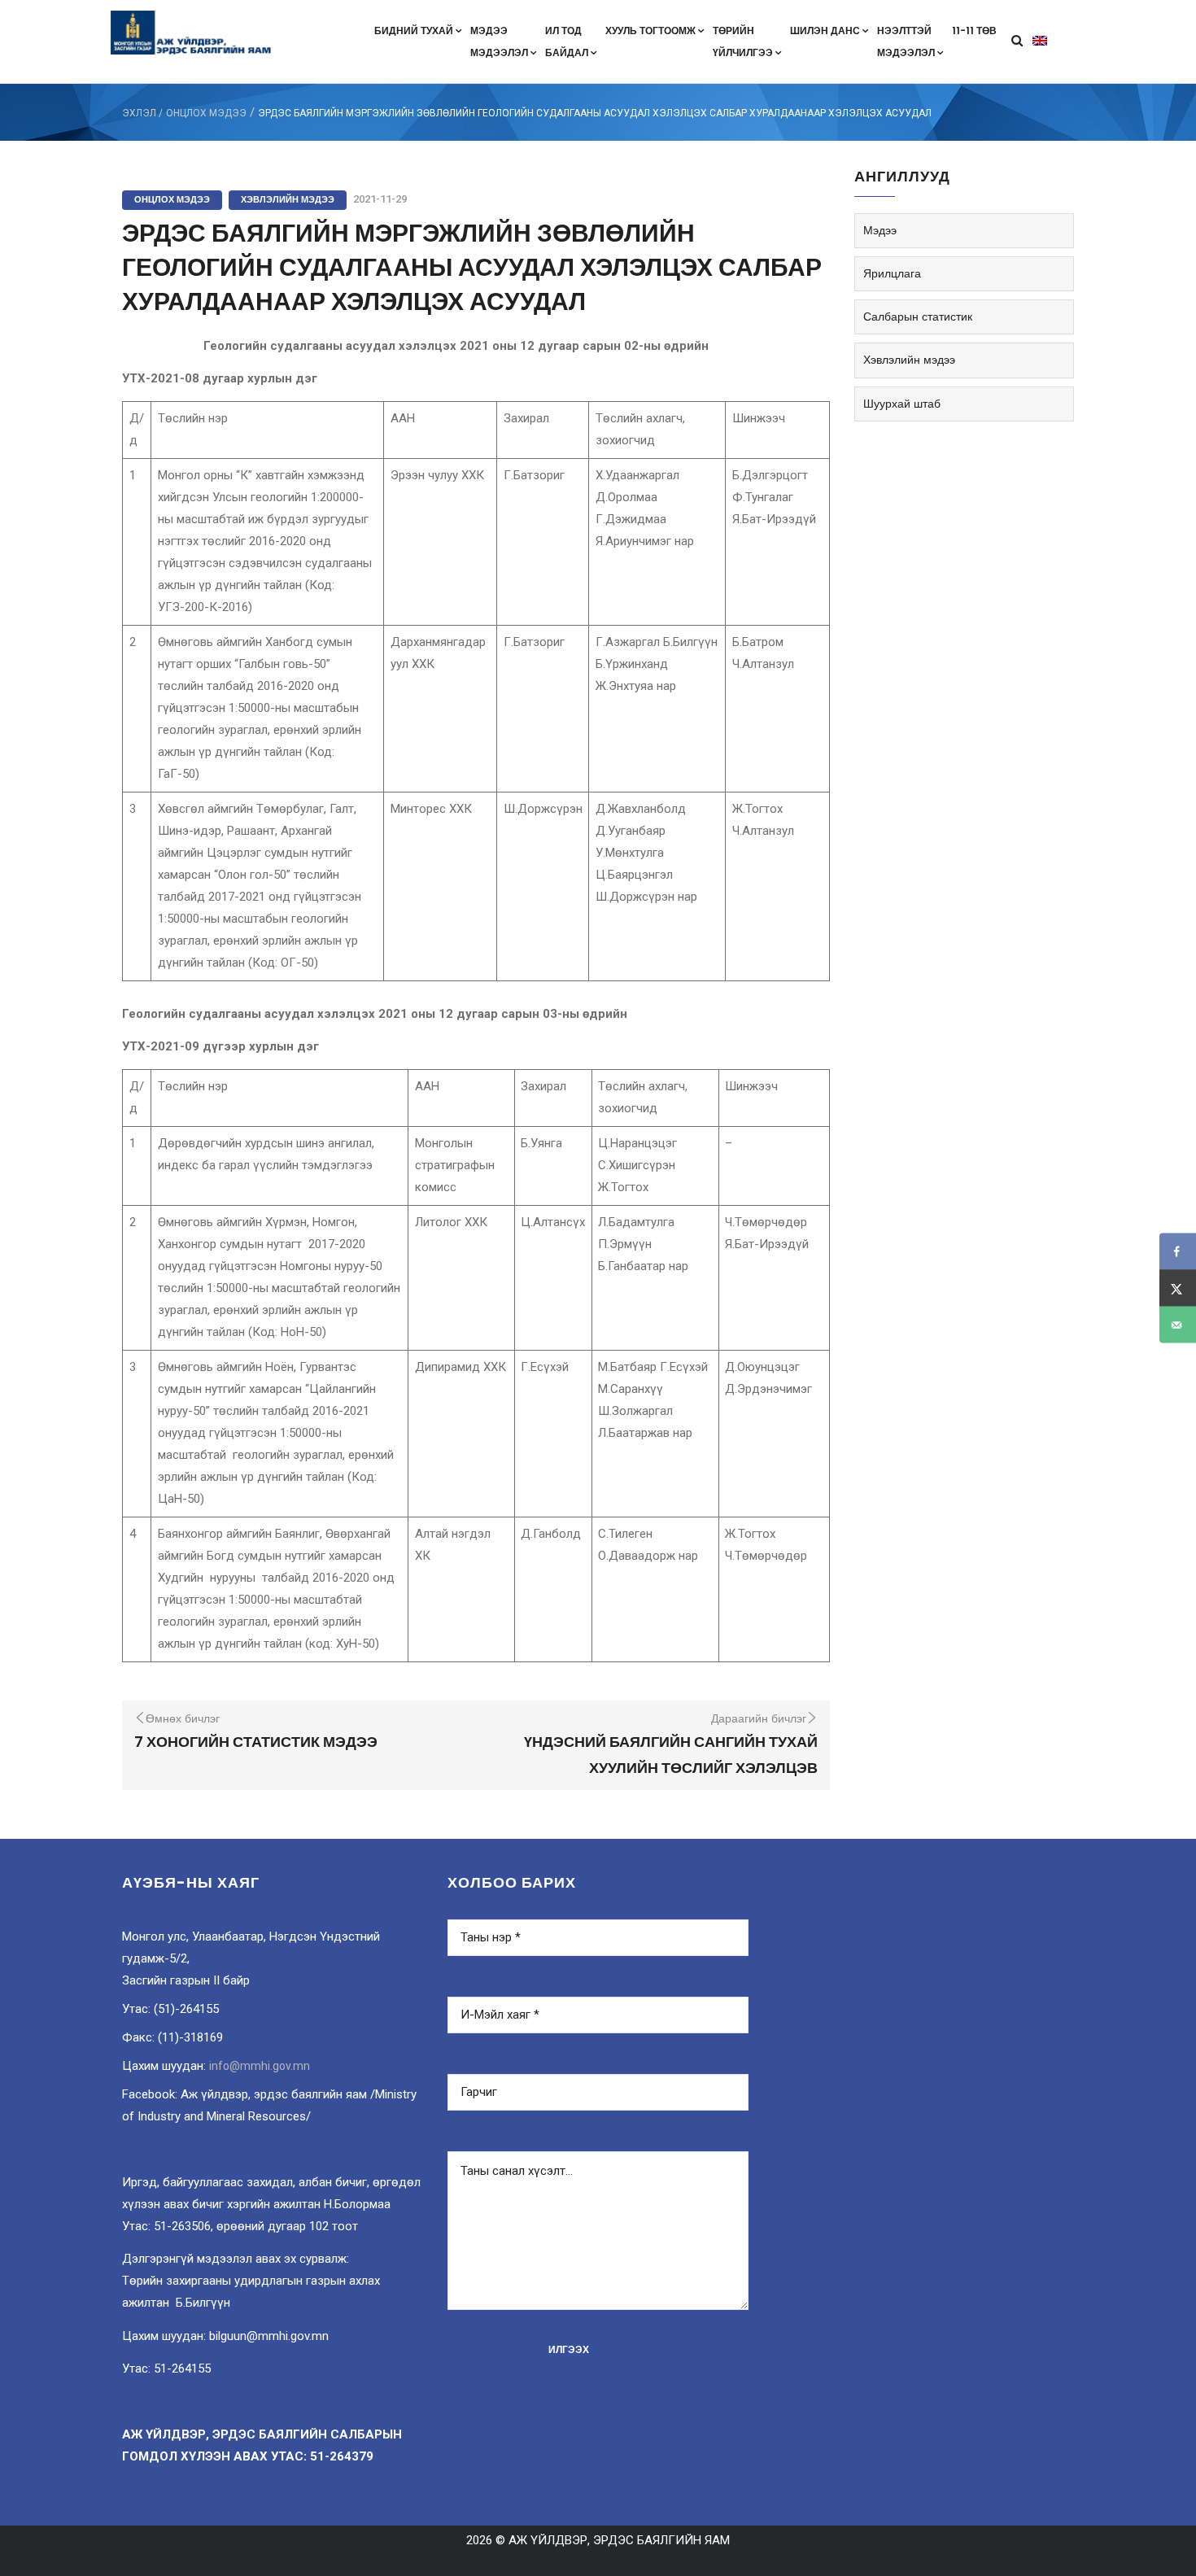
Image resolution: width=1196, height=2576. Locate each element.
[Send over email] (1178, 1325)
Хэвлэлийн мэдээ (288, 199)
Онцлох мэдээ (206, 113)
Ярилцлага (892, 273)
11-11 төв (974, 31)
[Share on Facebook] (1178, 1252)
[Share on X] (1178, 1288)
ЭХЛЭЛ (139, 113)
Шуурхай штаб (902, 404)
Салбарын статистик (918, 317)
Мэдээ (880, 230)
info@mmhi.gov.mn (260, 2066)
